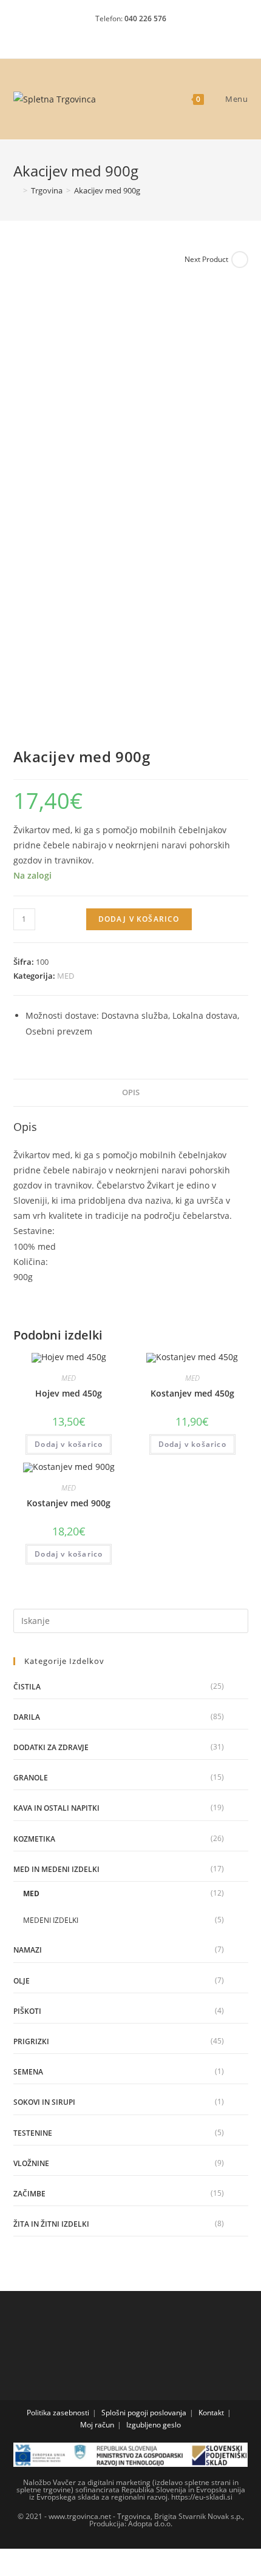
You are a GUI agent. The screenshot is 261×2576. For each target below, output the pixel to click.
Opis (131, 1092)
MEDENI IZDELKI (51, 1920)
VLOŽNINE (31, 2163)
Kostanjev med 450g (192, 1393)
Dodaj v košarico (139, 919)
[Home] (16, 190)
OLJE (22, 1981)
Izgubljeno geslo (154, 2425)
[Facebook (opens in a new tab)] (111, 34)
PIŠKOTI (27, 2011)
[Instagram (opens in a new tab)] (133, 34)
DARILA (27, 1717)
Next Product (206, 259)
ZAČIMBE (29, 2194)
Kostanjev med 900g (69, 1503)
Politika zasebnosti (58, 2413)
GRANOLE (31, 1778)
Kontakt (211, 2413)
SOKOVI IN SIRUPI (44, 2102)
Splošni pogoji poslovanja (144, 2413)
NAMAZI (28, 1950)
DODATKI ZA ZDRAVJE (51, 1747)
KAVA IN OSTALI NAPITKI (56, 1808)
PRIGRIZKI (31, 2041)
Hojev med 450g (69, 1393)
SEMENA (28, 2072)
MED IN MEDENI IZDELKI (56, 1869)
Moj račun (97, 2425)
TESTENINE (33, 2133)
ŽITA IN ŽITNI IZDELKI (51, 2224)
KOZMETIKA (34, 1839)
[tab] (131, 1093)
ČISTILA (27, 1687)
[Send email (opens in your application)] (152, 34)
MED (66, 976)
